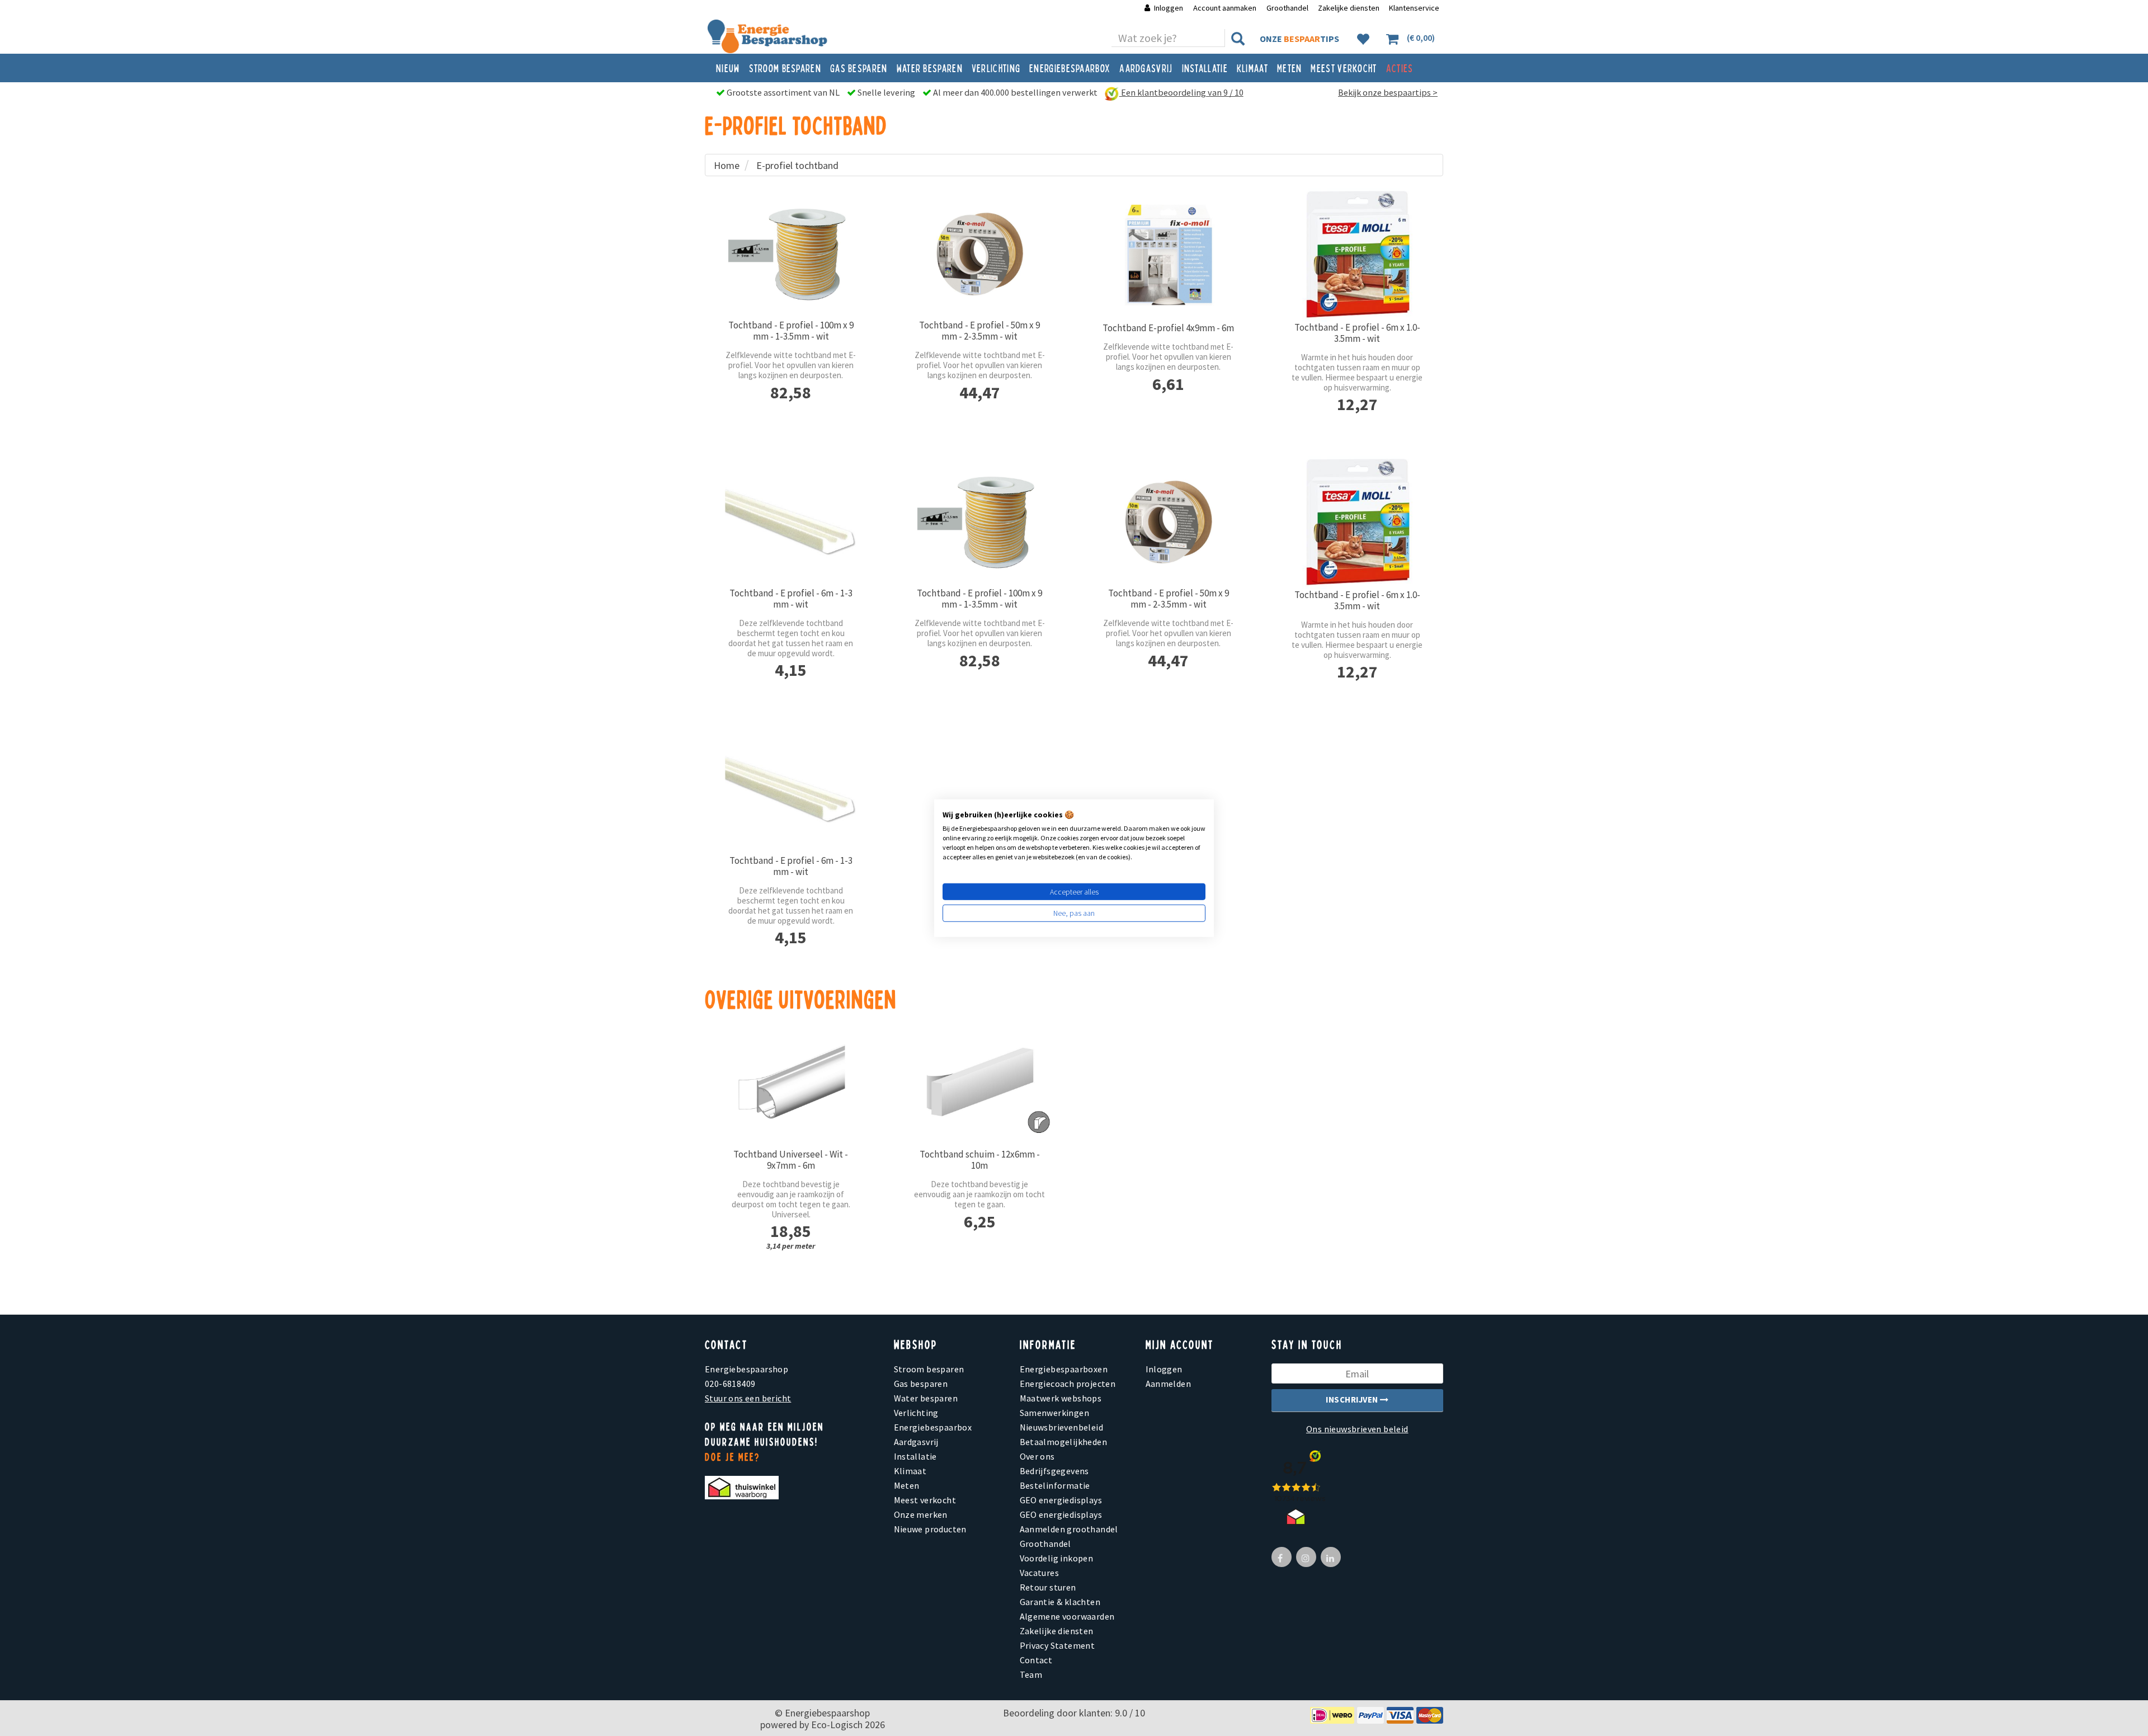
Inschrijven (1353, 1399)
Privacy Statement (1057, 1645)
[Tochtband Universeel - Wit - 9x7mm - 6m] (791, 1083)
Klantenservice (1414, 8)
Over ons (1037, 1456)
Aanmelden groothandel (1069, 1529)
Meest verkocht (1344, 68)
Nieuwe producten (930, 1529)
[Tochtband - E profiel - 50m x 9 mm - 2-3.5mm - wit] (980, 254)
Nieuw (728, 68)
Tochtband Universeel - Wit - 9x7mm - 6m (791, 1160)
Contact (1036, 1660)
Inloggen (1169, 8)
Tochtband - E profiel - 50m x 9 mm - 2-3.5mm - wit (979, 331)
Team (1031, 1674)
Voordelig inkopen (1057, 1558)
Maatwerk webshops (1061, 1398)
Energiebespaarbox (1070, 68)
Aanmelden (1169, 1384)
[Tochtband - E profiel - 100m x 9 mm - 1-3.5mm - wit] (791, 254)
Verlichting (996, 68)
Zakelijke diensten (1349, 8)
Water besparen (930, 68)
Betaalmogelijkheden (1064, 1442)
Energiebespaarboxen (1064, 1369)
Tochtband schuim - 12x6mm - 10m (980, 1160)
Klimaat (1252, 68)
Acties (1400, 68)
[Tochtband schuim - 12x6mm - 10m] (980, 1083)
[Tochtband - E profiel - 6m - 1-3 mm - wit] (791, 522)
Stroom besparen (785, 68)
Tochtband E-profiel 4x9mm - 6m (1168, 328)
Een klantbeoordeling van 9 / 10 (1181, 92)
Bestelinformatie (1055, 1485)
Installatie (1205, 68)
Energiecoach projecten (1068, 1384)
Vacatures (1040, 1573)
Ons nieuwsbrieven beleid (1357, 1429)
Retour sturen (1048, 1587)
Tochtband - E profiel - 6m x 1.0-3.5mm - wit (1357, 333)
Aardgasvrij (1146, 68)
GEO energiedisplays (1061, 1500)
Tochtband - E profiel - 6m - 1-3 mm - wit (791, 599)
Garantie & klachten (1060, 1602)
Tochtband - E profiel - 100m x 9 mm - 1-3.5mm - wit (791, 331)
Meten (1290, 68)
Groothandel (1287, 8)
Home (727, 165)
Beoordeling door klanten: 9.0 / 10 (1074, 1713)
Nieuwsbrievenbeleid (1062, 1427)
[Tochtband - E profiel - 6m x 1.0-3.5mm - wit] (1358, 255)
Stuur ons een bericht (748, 1398)
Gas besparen (859, 68)
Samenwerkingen (1055, 1413)
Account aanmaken (1226, 8)
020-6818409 (730, 1384)
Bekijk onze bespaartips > (1388, 92)
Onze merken (921, 1514)
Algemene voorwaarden (1067, 1616)
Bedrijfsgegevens (1054, 1471)
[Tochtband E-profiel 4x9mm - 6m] (1169, 255)
